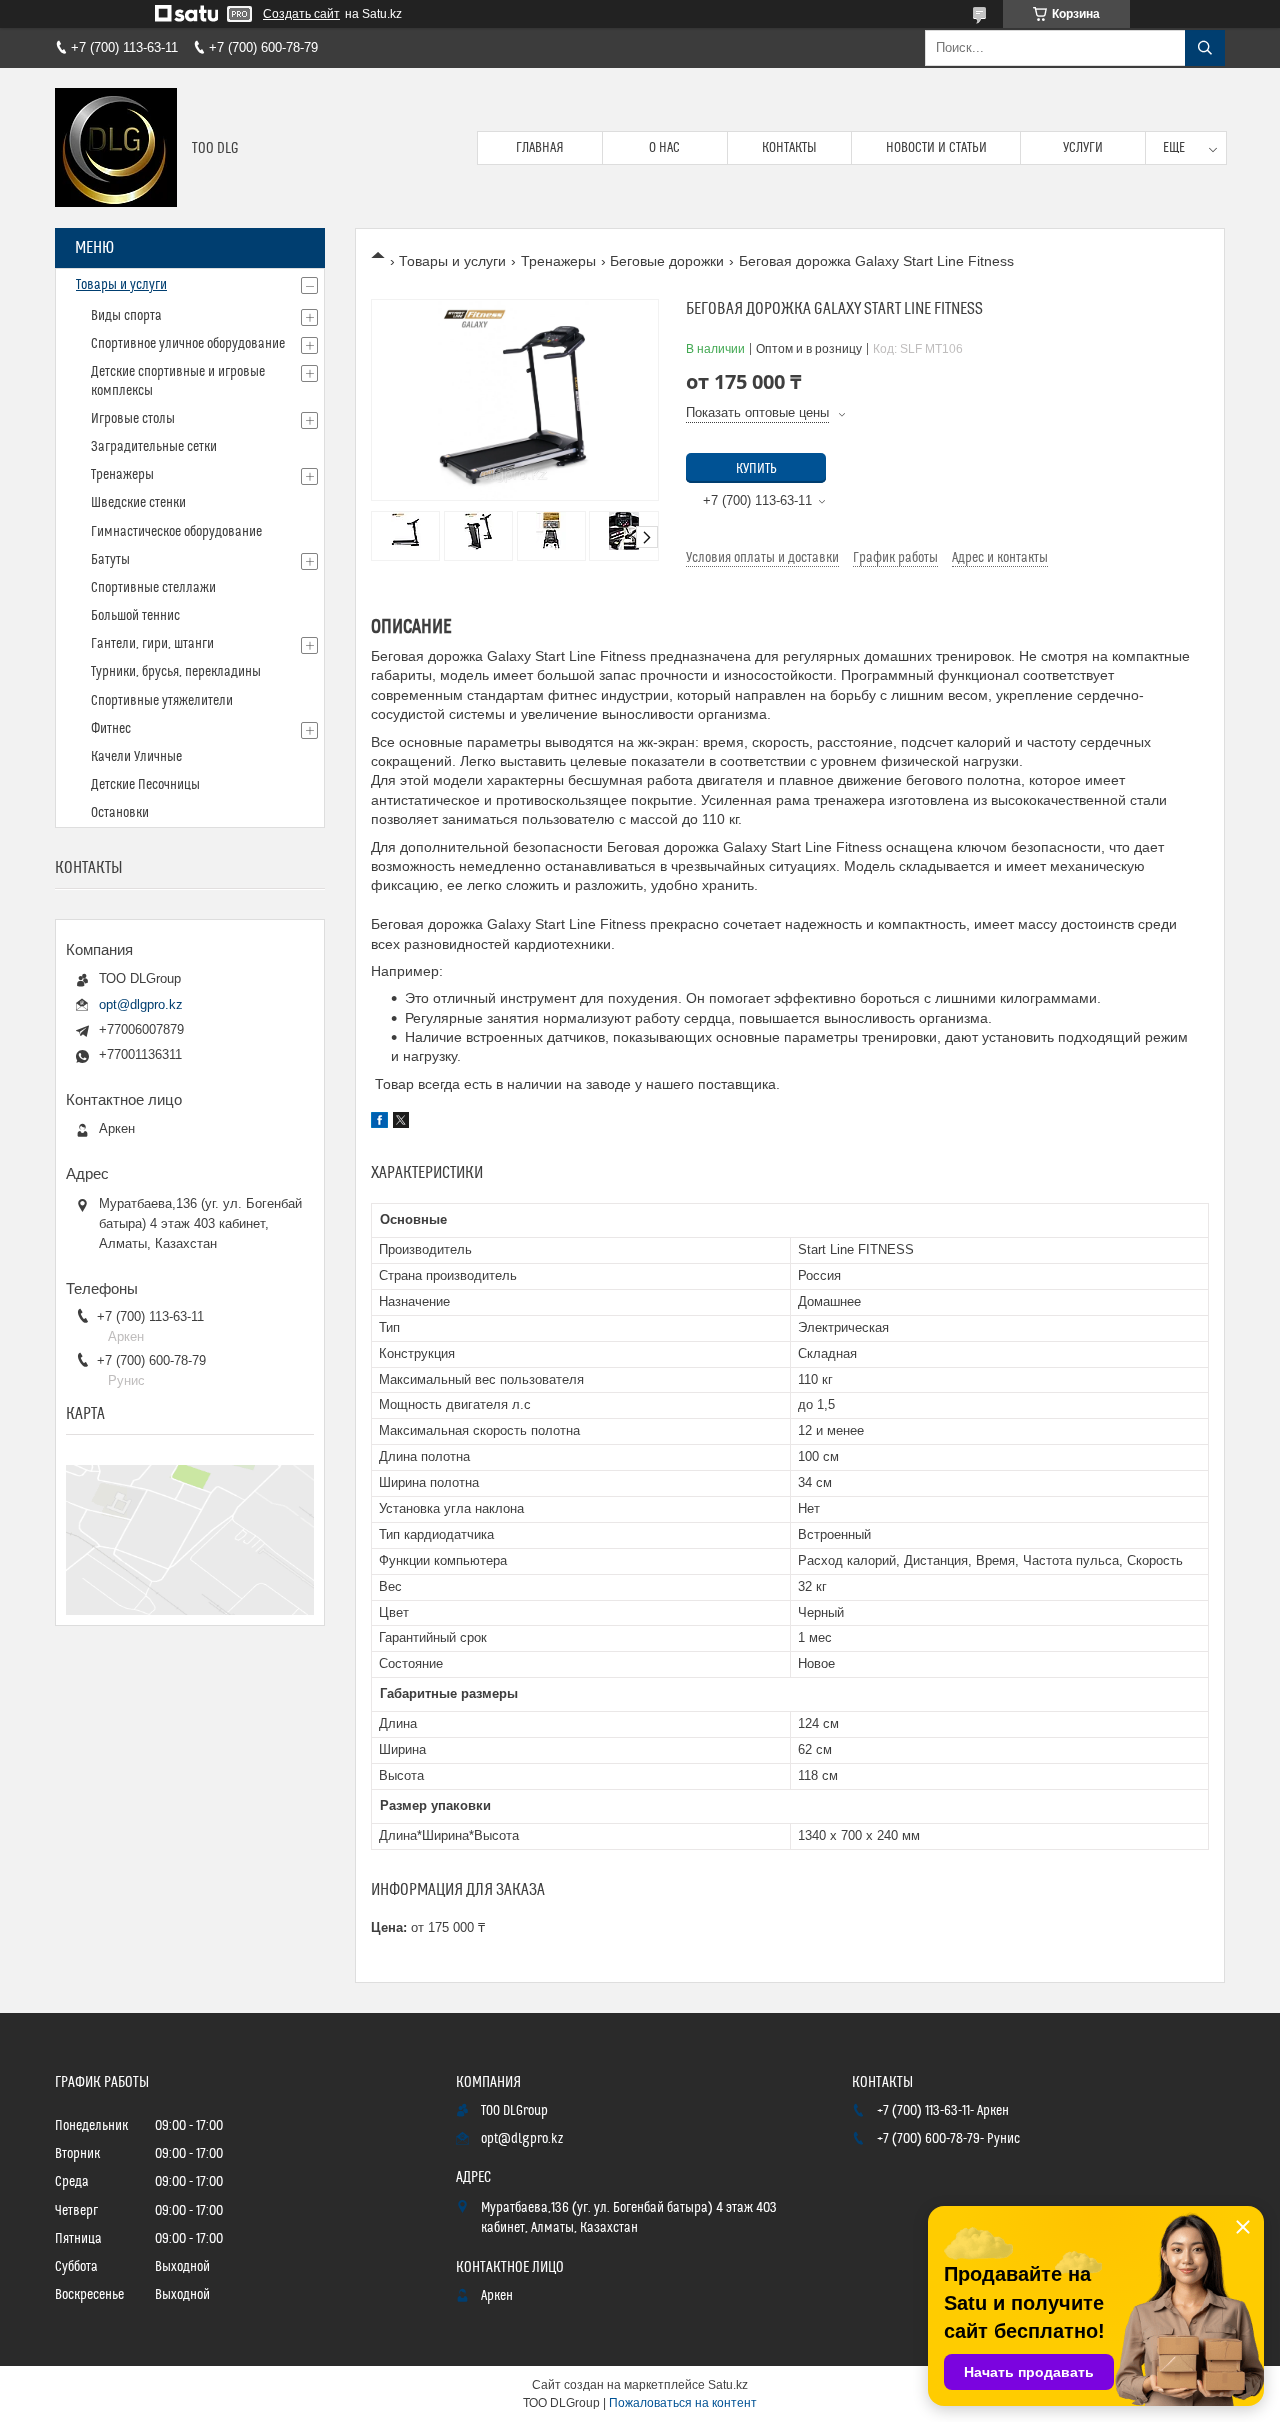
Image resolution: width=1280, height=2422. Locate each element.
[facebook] (379, 1123)
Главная (540, 148)
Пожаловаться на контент (683, 2403)
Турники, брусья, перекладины (176, 672)
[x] (401, 1123)
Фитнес (111, 729)
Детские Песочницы (145, 785)
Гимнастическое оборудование (176, 532)
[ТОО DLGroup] (116, 148)
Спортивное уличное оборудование (188, 344)
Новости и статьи (936, 148)
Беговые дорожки (667, 261)
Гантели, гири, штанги (152, 644)
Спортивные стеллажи (153, 588)
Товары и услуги (452, 261)
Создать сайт (301, 14)
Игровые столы (133, 419)
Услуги (1083, 148)
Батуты (110, 560)
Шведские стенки (138, 503)
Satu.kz (728, 2385)
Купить (756, 469)
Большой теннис (135, 616)
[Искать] (1205, 48)
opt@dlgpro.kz (141, 1004)
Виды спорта (126, 316)
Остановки (120, 813)
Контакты (789, 148)
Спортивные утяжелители (162, 701)
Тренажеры (558, 261)
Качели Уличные (136, 757)
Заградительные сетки (154, 447)
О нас (664, 148)
